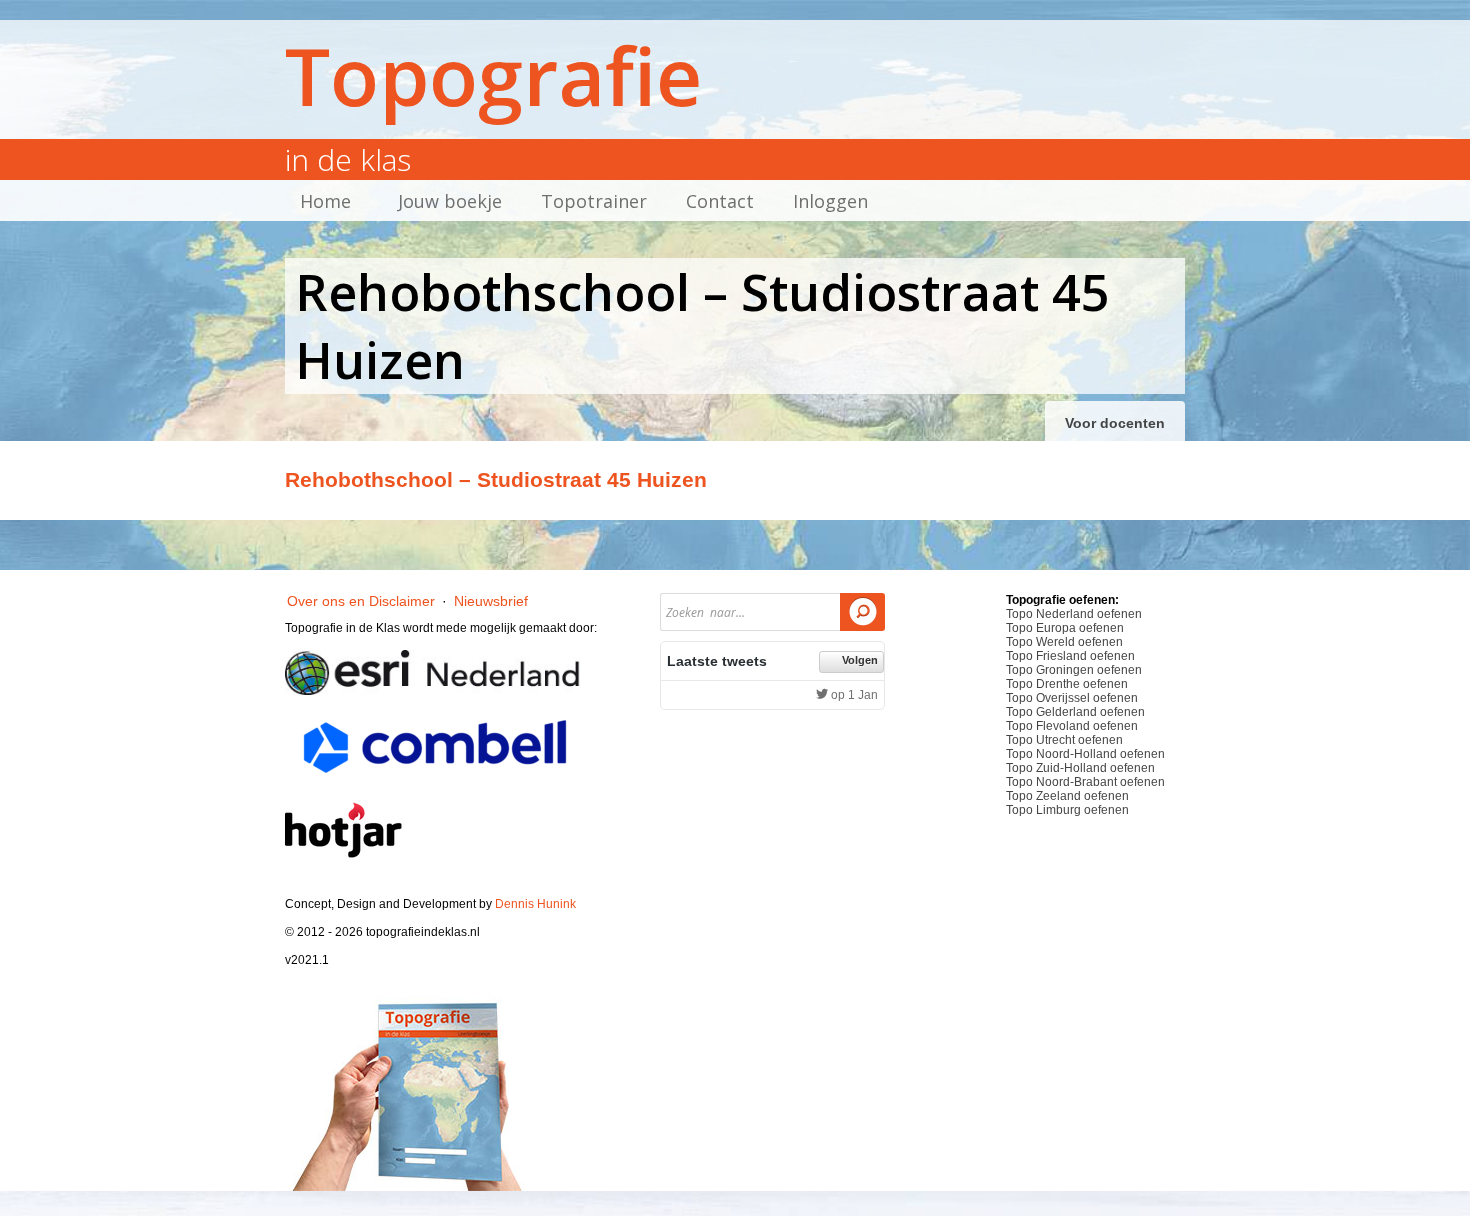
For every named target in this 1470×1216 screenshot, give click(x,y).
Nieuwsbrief (491, 601)
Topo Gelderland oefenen (1075, 712)
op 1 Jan (853, 695)
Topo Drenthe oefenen (1067, 684)
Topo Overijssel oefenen (1072, 698)
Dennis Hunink (535, 904)
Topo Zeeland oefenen (1067, 796)
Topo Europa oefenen (1065, 628)
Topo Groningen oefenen (1074, 670)
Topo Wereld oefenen (1064, 642)
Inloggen (830, 201)
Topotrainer (594, 201)
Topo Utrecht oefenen (1064, 740)
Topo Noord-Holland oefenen (1085, 754)
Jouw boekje (450, 201)
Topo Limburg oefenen (1067, 810)
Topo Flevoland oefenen (1072, 726)
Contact (720, 201)
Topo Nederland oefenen (1074, 614)
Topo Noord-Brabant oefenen (1085, 782)
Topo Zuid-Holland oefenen (1080, 768)
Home (325, 201)
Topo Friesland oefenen (1070, 656)
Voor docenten (1115, 423)
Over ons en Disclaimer (361, 601)
